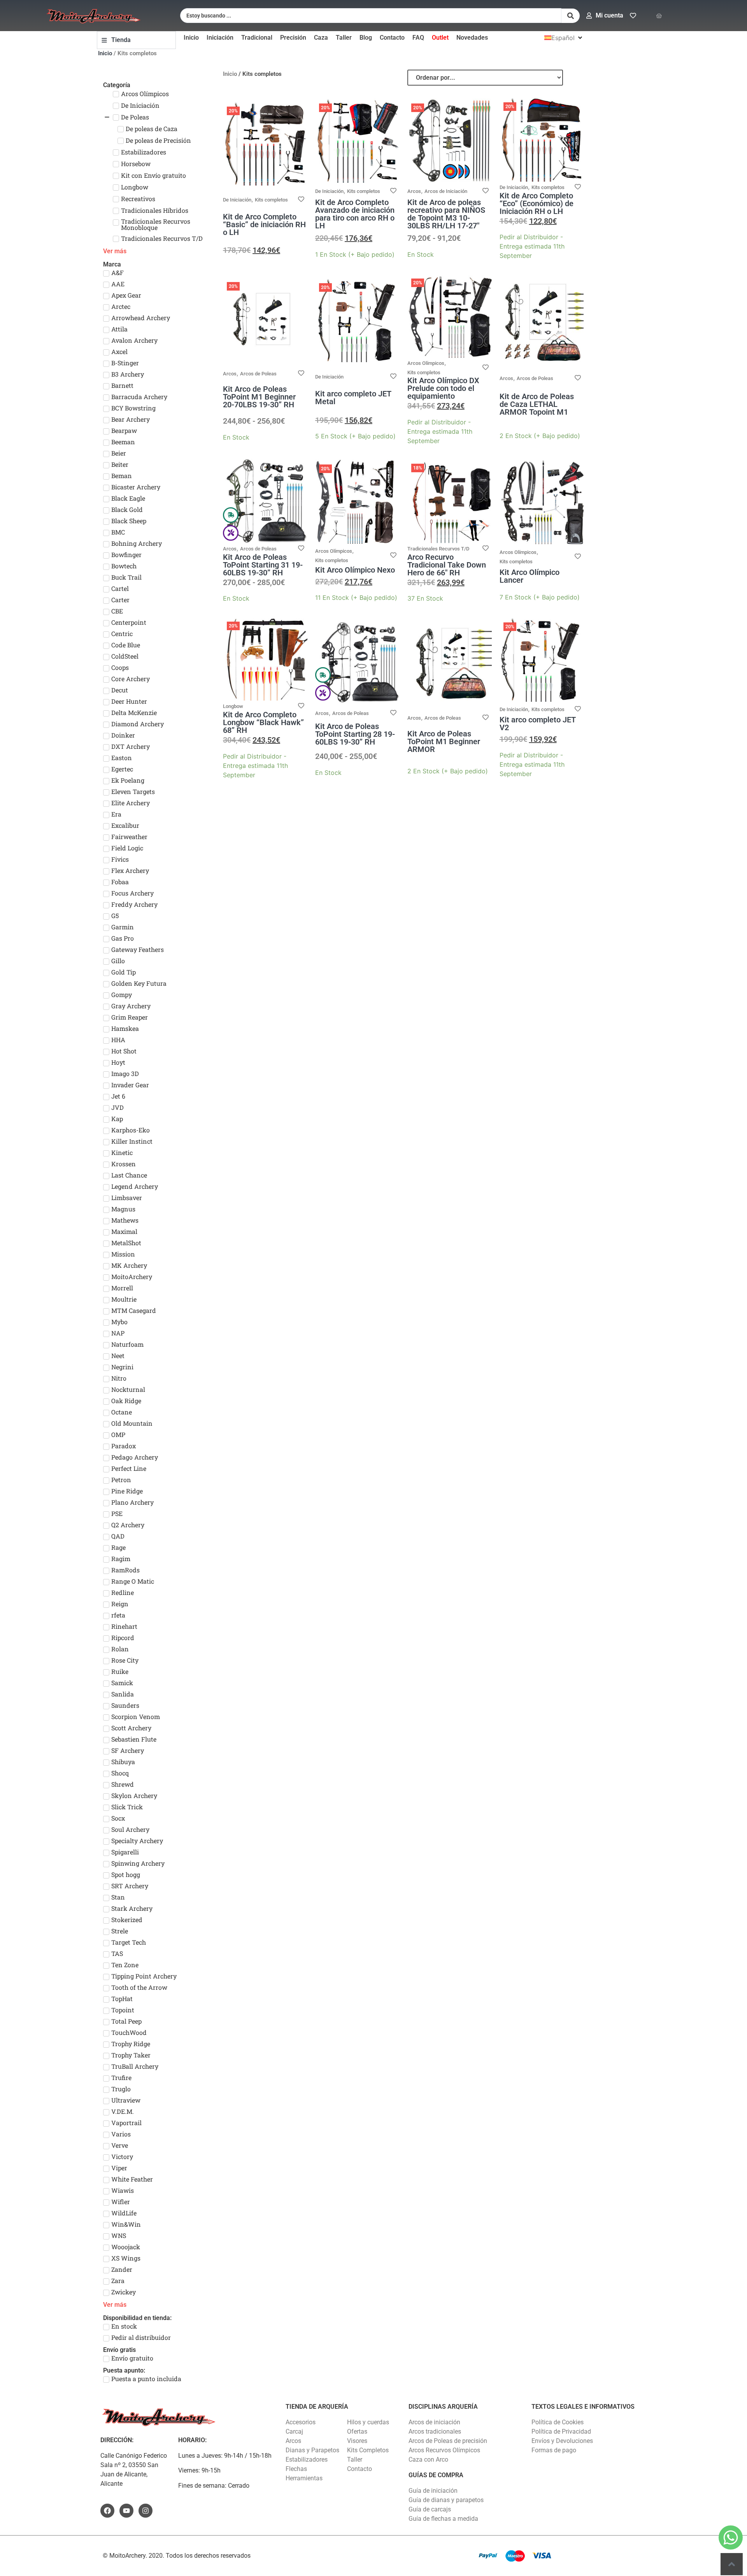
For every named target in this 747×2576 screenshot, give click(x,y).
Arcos (414, 191)
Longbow (233, 706)
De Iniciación (237, 200)
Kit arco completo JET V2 (538, 724)
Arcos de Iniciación (446, 191)
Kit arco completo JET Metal (353, 398)
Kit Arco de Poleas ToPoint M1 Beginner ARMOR (444, 741)
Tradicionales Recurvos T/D (438, 549)
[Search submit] (571, 16)
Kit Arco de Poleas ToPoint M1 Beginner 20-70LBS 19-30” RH (259, 397)
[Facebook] (107, 2511)
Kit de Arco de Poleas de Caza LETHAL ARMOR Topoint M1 (537, 404)
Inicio (105, 53)
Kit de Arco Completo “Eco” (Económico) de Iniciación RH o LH (537, 203)
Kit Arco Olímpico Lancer (530, 576)
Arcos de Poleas (258, 374)
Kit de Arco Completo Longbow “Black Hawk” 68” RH (263, 722)
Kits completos (271, 200)
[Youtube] (126, 2511)
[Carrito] (659, 16)
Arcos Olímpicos (426, 363)
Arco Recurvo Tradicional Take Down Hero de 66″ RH (447, 565)
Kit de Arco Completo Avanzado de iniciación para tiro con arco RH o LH (355, 214)
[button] (564, 38)
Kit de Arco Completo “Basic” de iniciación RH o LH (264, 224)
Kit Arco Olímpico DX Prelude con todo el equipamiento (443, 388)
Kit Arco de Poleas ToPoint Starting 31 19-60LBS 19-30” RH (263, 565)
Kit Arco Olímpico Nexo (355, 570)
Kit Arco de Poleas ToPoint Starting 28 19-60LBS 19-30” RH (355, 734)
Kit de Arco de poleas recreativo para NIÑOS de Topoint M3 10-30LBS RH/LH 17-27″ (446, 214)
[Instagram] (146, 2511)
